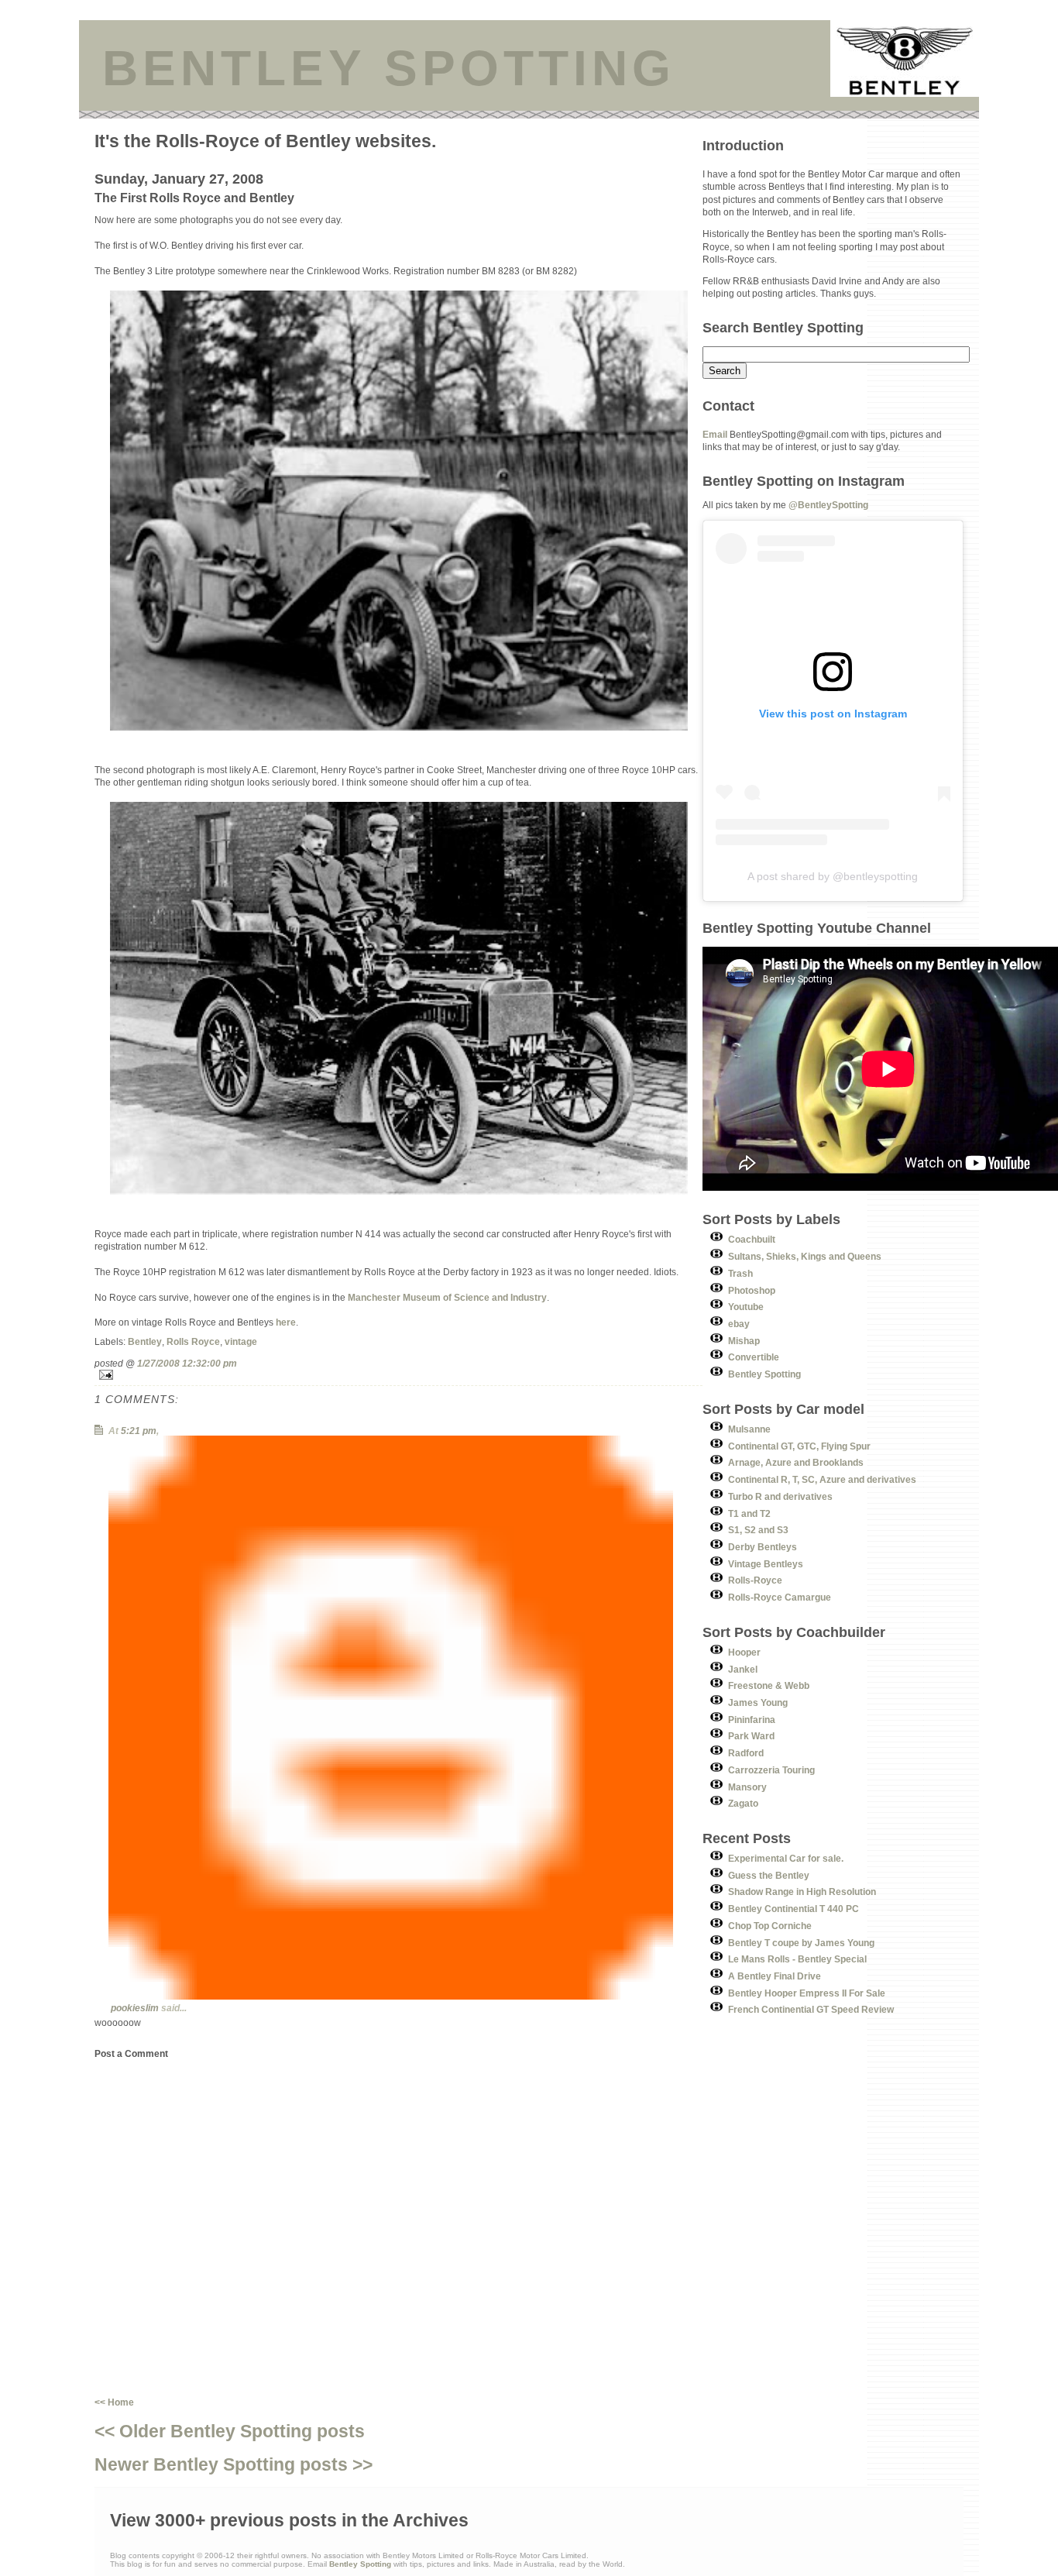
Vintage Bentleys (766, 1564)
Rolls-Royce (755, 1580)
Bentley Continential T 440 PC (793, 1909)
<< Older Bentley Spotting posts (230, 2431)
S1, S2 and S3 (758, 1530)
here (286, 1322)
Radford (746, 1753)
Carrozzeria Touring (771, 1770)
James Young (758, 1702)
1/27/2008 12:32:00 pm (187, 1363)
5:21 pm (139, 1431)
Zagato (743, 1803)
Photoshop (752, 1290)
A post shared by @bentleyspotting (833, 876)
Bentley (145, 1341)
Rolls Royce (193, 1341)
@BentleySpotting (828, 505)
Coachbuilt (752, 1239)
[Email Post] (398, 1375)
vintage (241, 1341)
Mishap (744, 1341)
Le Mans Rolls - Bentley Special (797, 1959)
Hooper (744, 1652)
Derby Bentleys (763, 1547)
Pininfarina (752, 1720)
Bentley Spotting (764, 1374)
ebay (739, 1324)
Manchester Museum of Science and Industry (447, 1297)
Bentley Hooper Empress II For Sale (807, 1993)
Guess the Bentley (769, 1875)
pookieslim (135, 2008)
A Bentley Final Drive (775, 1976)
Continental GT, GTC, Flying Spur (799, 1446)
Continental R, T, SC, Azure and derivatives (822, 1479)
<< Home (114, 2402)
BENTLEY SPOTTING (389, 68)
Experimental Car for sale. (786, 1858)
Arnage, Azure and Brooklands (796, 1462)
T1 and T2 (749, 1513)
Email (715, 434)
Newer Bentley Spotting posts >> (234, 2464)
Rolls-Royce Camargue (780, 1597)
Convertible (754, 1357)
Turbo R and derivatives (780, 1496)
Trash (740, 1273)
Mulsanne (749, 1429)
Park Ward (751, 1736)
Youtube (746, 1307)
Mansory (747, 1787)
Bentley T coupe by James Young (801, 1943)
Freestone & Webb (769, 1685)
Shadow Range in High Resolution (802, 1892)
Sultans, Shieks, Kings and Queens (805, 1256)
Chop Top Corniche (770, 1926)
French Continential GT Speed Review (811, 2009)
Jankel (743, 1669)
